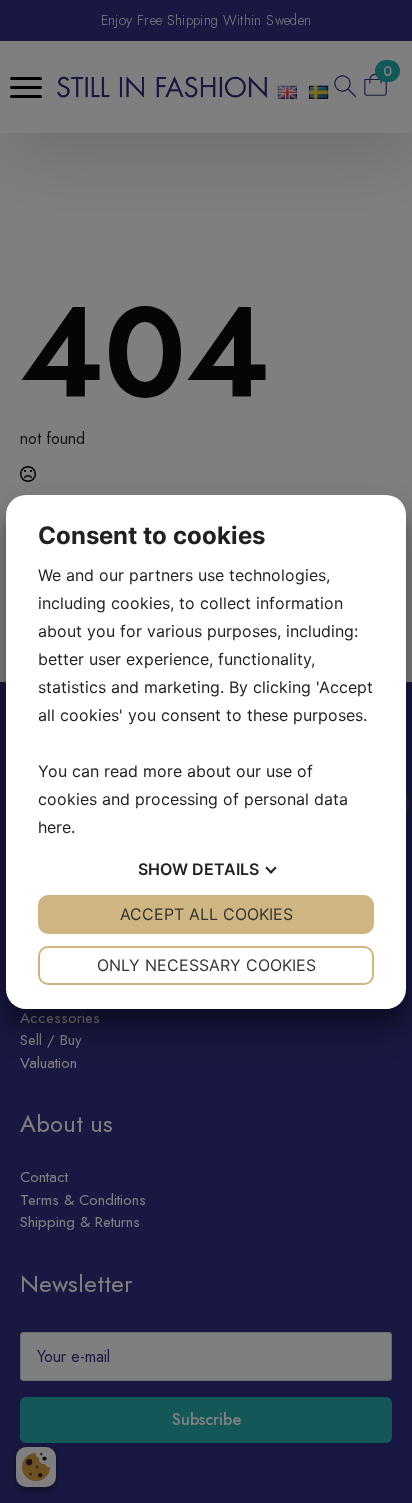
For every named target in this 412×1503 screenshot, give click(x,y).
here (54, 827)
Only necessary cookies (206, 965)
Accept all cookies (206, 914)
